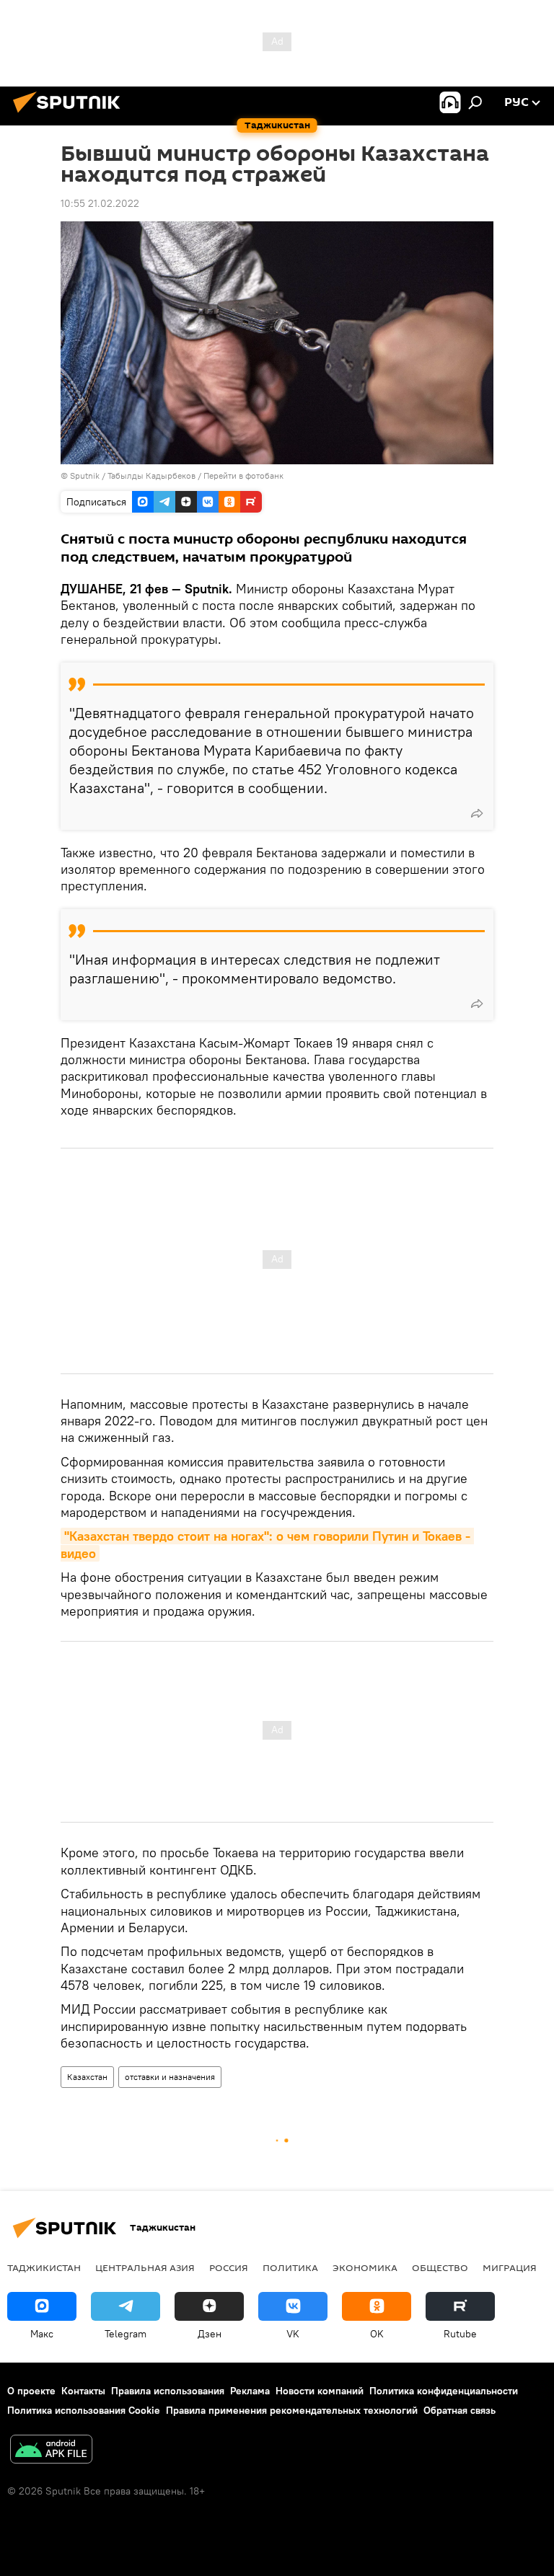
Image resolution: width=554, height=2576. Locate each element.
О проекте (31, 2391)
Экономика (365, 2267)
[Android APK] (51, 2451)
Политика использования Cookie (84, 2410)
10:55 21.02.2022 (100, 203)
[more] (477, 813)
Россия (229, 2267)
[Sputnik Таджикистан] (71, 115)
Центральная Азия (145, 2267)
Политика (290, 2267)
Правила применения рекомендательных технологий (292, 2410)
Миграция (510, 2267)
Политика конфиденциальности (444, 2391)
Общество (440, 2267)
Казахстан (87, 2077)
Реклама (250, 2391)
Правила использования (168, 2391)
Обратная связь (460, 2410)
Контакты (83, 2391)
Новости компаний (320, 2391)
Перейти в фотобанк (243, 475)
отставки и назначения (170, 2077)
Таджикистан (44, 2267)
